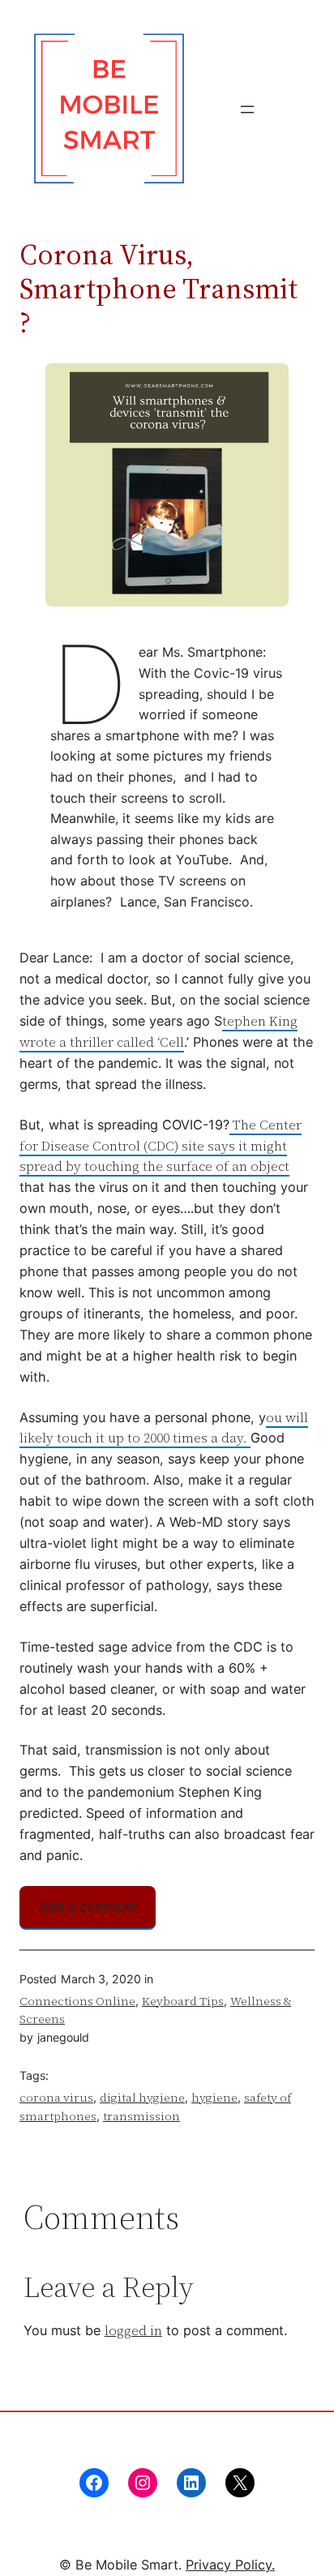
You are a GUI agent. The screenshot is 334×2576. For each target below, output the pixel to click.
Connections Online (77, 2001)
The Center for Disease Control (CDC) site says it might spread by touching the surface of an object (161, 1146)
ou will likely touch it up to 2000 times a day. (164, 1428)
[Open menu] (247, 109)
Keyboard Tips (183, 2001)
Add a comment (88, 1906)
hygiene (214, 2098)
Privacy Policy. (230, 2565)
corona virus (56, 2098)
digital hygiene (142, 2098)
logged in (133, 2330)
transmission (141, 2116)
